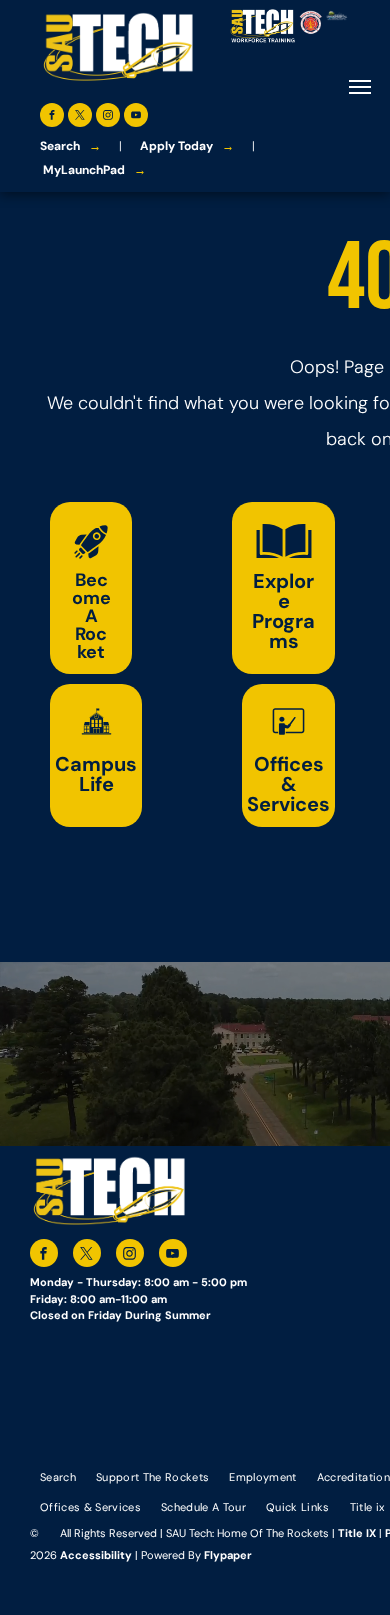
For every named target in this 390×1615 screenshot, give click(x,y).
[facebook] (52, 117)
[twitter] (80, 117)
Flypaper (228, 1555)
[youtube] (136, 117)
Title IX (357, 1533)
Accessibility (96, 1555)
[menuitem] (58, 1477)
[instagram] (108, 117)
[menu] (360, 87)
